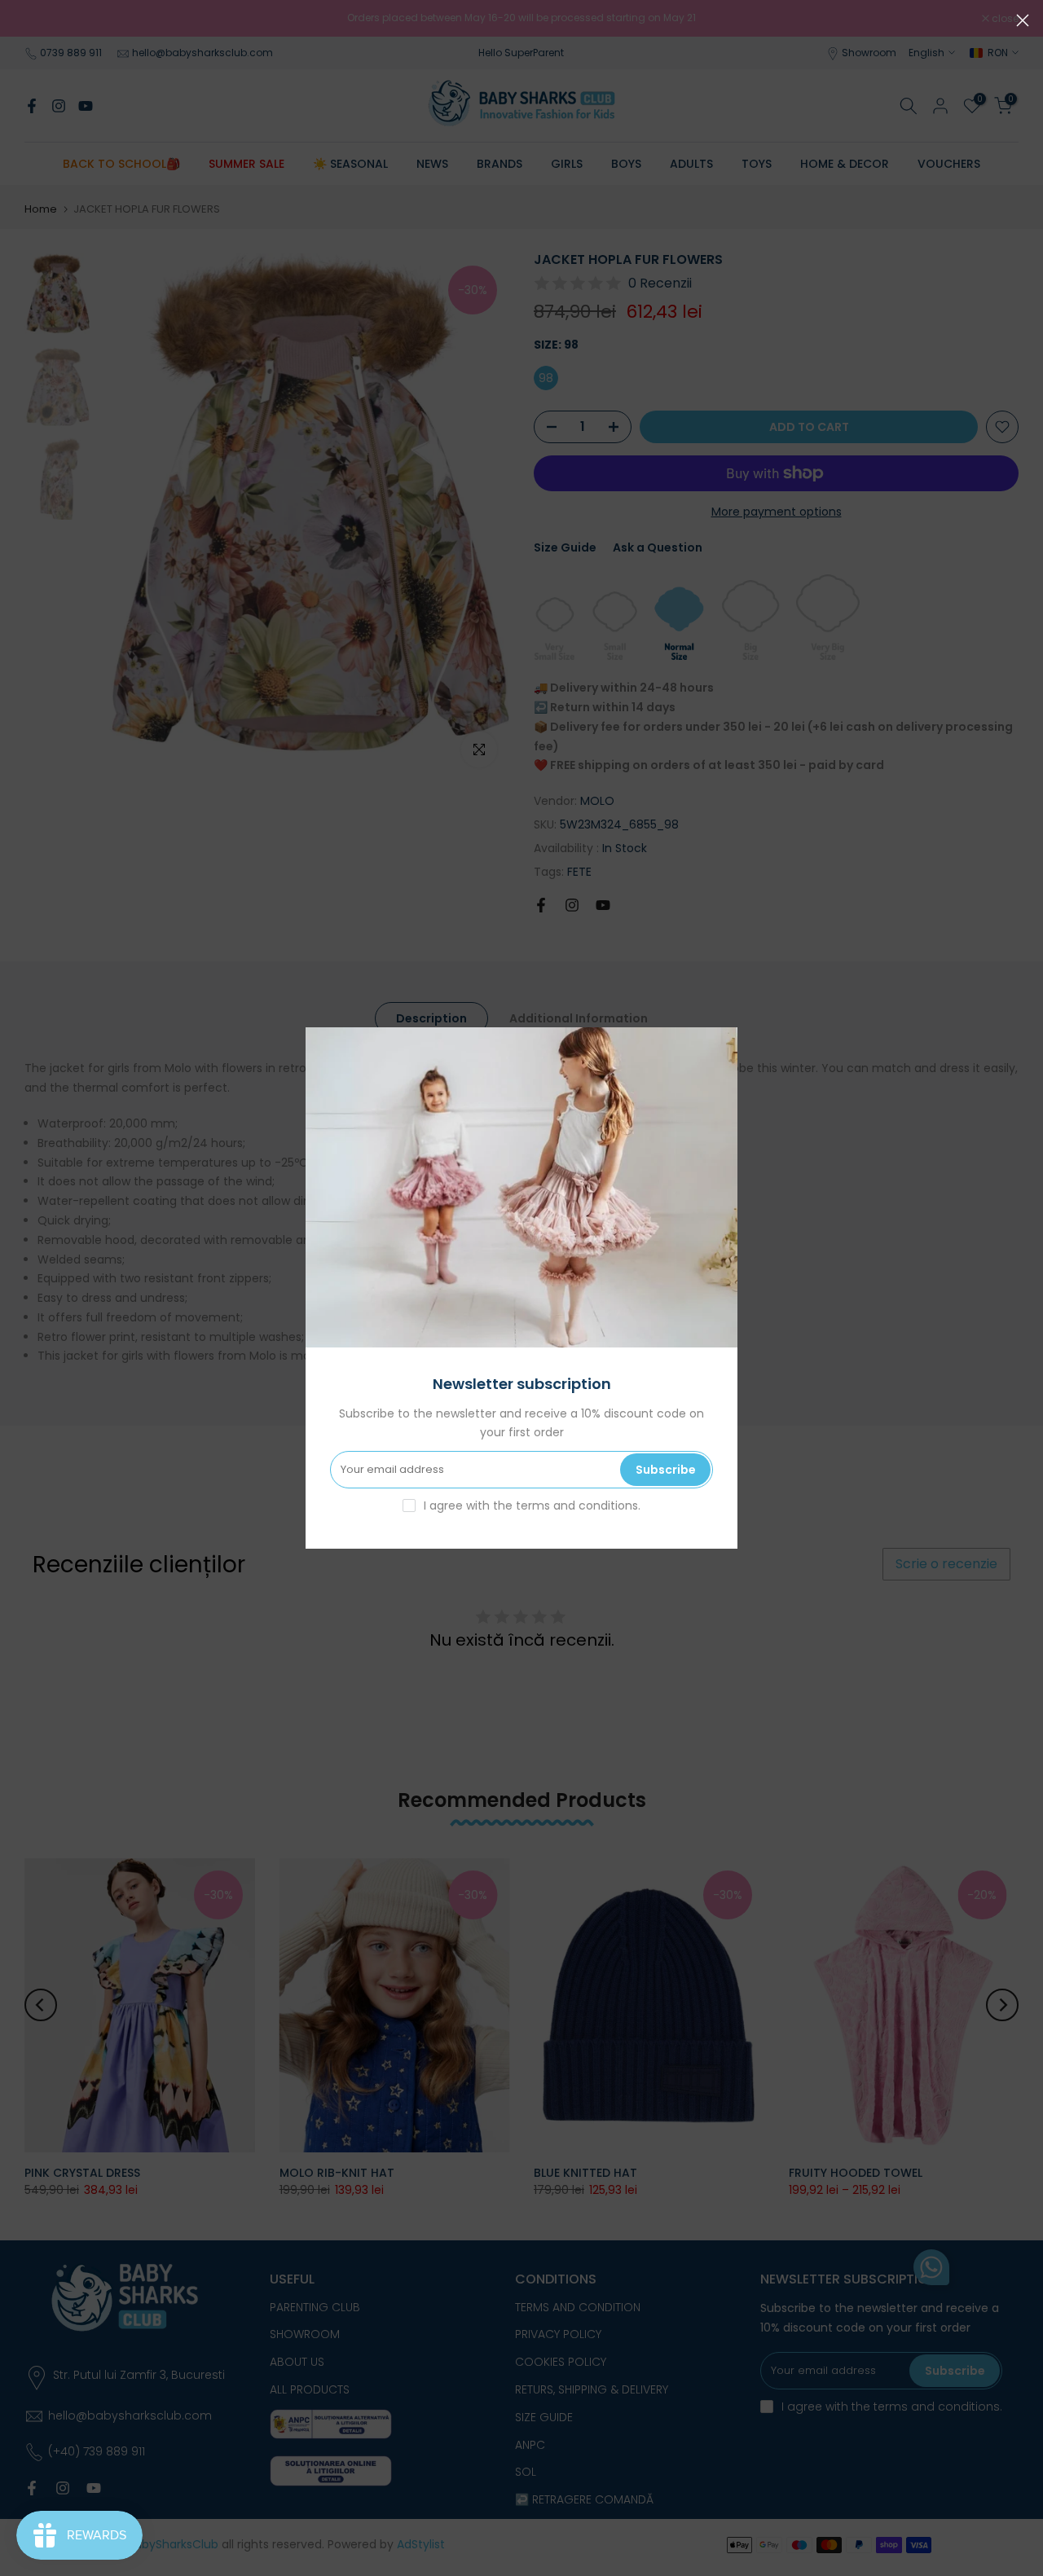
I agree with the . (532, 1506)
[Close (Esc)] (1023, 20)
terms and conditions (577, 1506)
